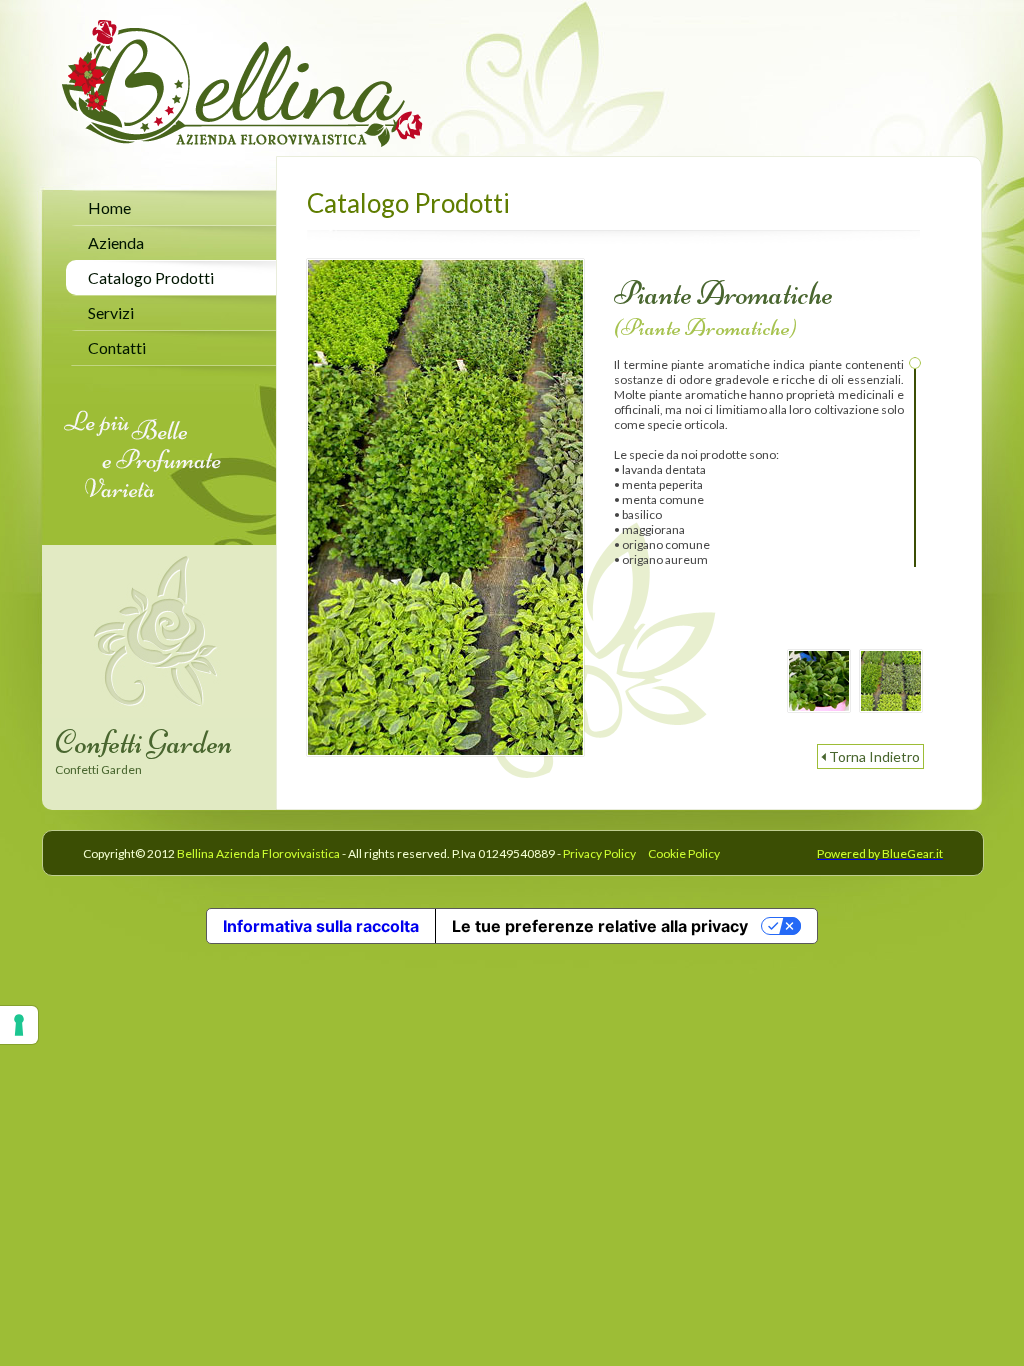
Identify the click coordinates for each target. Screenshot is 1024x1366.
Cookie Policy (684, 853)
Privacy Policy (599, 853)
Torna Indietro (874, 756)
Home (109, 207)
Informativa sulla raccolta (321, 926)
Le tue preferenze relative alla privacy (600, 926)
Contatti (117, 347)
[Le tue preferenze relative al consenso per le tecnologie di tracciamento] (19, 1025)
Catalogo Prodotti (151, 277)
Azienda (116, 242)
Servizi (111, 312)
